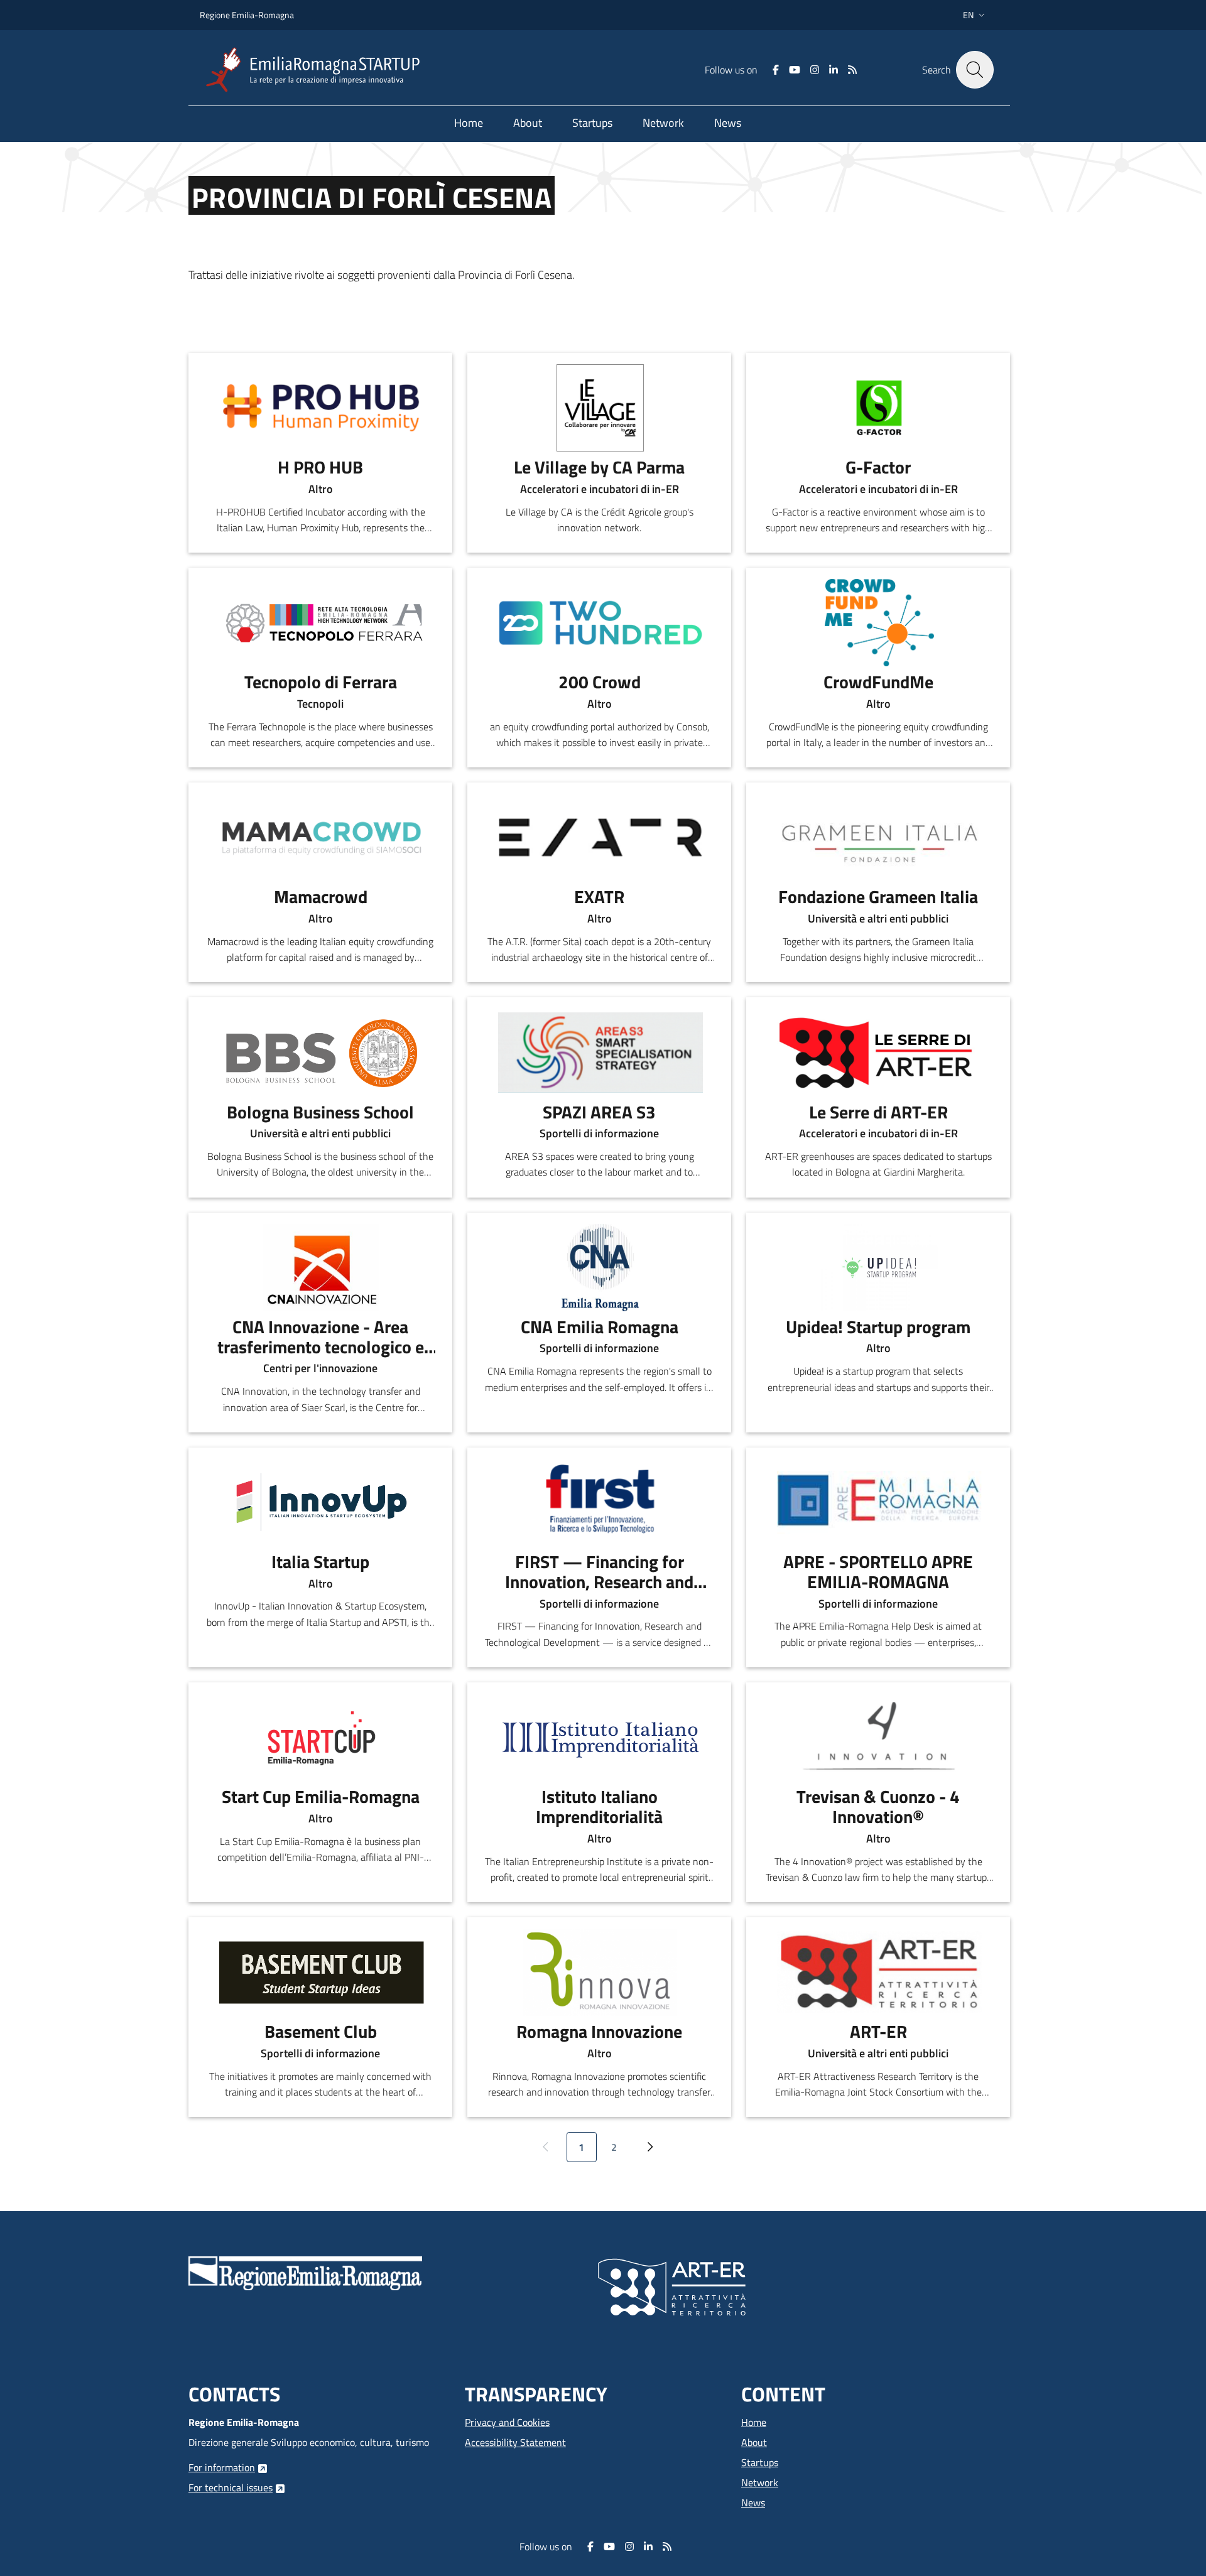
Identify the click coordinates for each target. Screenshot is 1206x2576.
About (754, 2442)
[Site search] (975, 70)
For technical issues (231, 2487)
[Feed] (852, 70)
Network (760, 2482)
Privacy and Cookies (507, 2422)
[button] (975, 15)
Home (754, 2422)
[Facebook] (776, 70)
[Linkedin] (834, 70)
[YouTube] (795, 70)
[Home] (318, 70)
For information (222, 2467)
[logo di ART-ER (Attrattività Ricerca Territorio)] (672, 2286)
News (753, 2503)
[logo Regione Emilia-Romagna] (305, 2272)
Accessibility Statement (515, 2442)
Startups (760, 2462)
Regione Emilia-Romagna (247, 15)
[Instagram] (815, 70)
